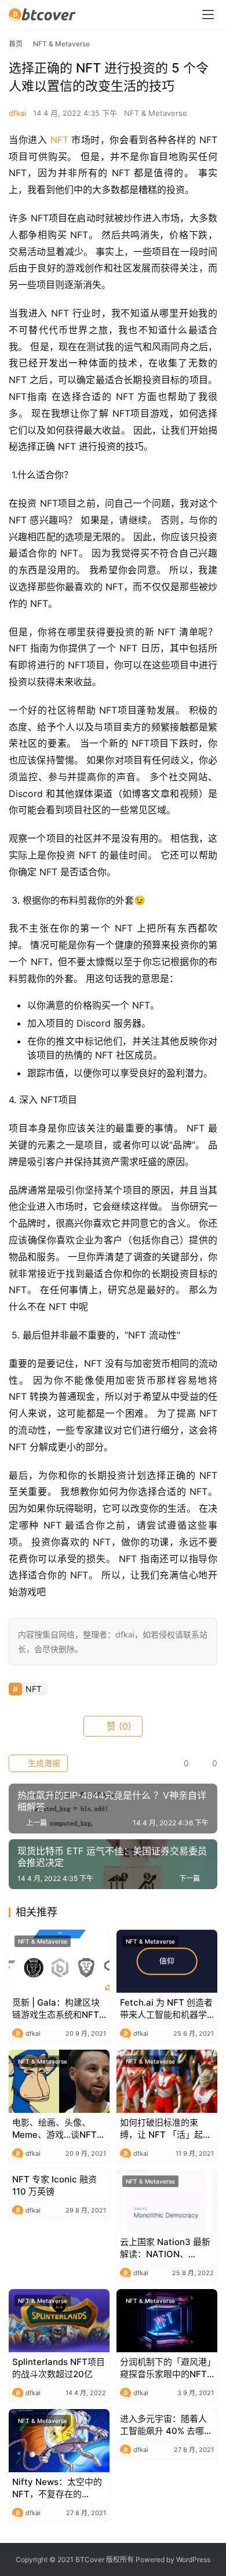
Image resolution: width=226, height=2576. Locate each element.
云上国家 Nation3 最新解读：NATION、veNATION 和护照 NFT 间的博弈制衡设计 (166, 2248)
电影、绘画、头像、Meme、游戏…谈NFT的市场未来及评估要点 (59, 2129)
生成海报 (43, 1763)
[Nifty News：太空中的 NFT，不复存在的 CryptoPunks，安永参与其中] (59, 2441)
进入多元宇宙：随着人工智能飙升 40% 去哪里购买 (166, 2425)
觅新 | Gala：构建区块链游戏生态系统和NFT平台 (56, 2009)
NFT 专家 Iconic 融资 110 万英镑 (54, 2185)
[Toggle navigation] (208, 14)
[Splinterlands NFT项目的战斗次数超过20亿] (59, 2321)
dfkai (17, 113)
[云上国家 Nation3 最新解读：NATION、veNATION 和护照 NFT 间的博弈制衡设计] (167, 2201)
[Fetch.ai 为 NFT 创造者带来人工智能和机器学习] (167, 1961)
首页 (16, 44)
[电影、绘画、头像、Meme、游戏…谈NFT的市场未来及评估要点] (59, 2081)
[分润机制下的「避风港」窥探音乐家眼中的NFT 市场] (167, 2321)
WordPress (193, 2559)
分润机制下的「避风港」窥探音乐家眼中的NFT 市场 (166, 2368)
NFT (59, 140)
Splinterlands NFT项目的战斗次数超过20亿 (59, 2368)
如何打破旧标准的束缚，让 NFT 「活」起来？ (161, 2129)
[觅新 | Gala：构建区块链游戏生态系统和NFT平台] (59, 1961)
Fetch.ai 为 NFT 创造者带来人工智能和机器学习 (166, 2009)
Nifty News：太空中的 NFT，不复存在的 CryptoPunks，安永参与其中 (57, 2488)
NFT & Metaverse (156, 113)
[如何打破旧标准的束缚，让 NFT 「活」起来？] (167, 2081)
